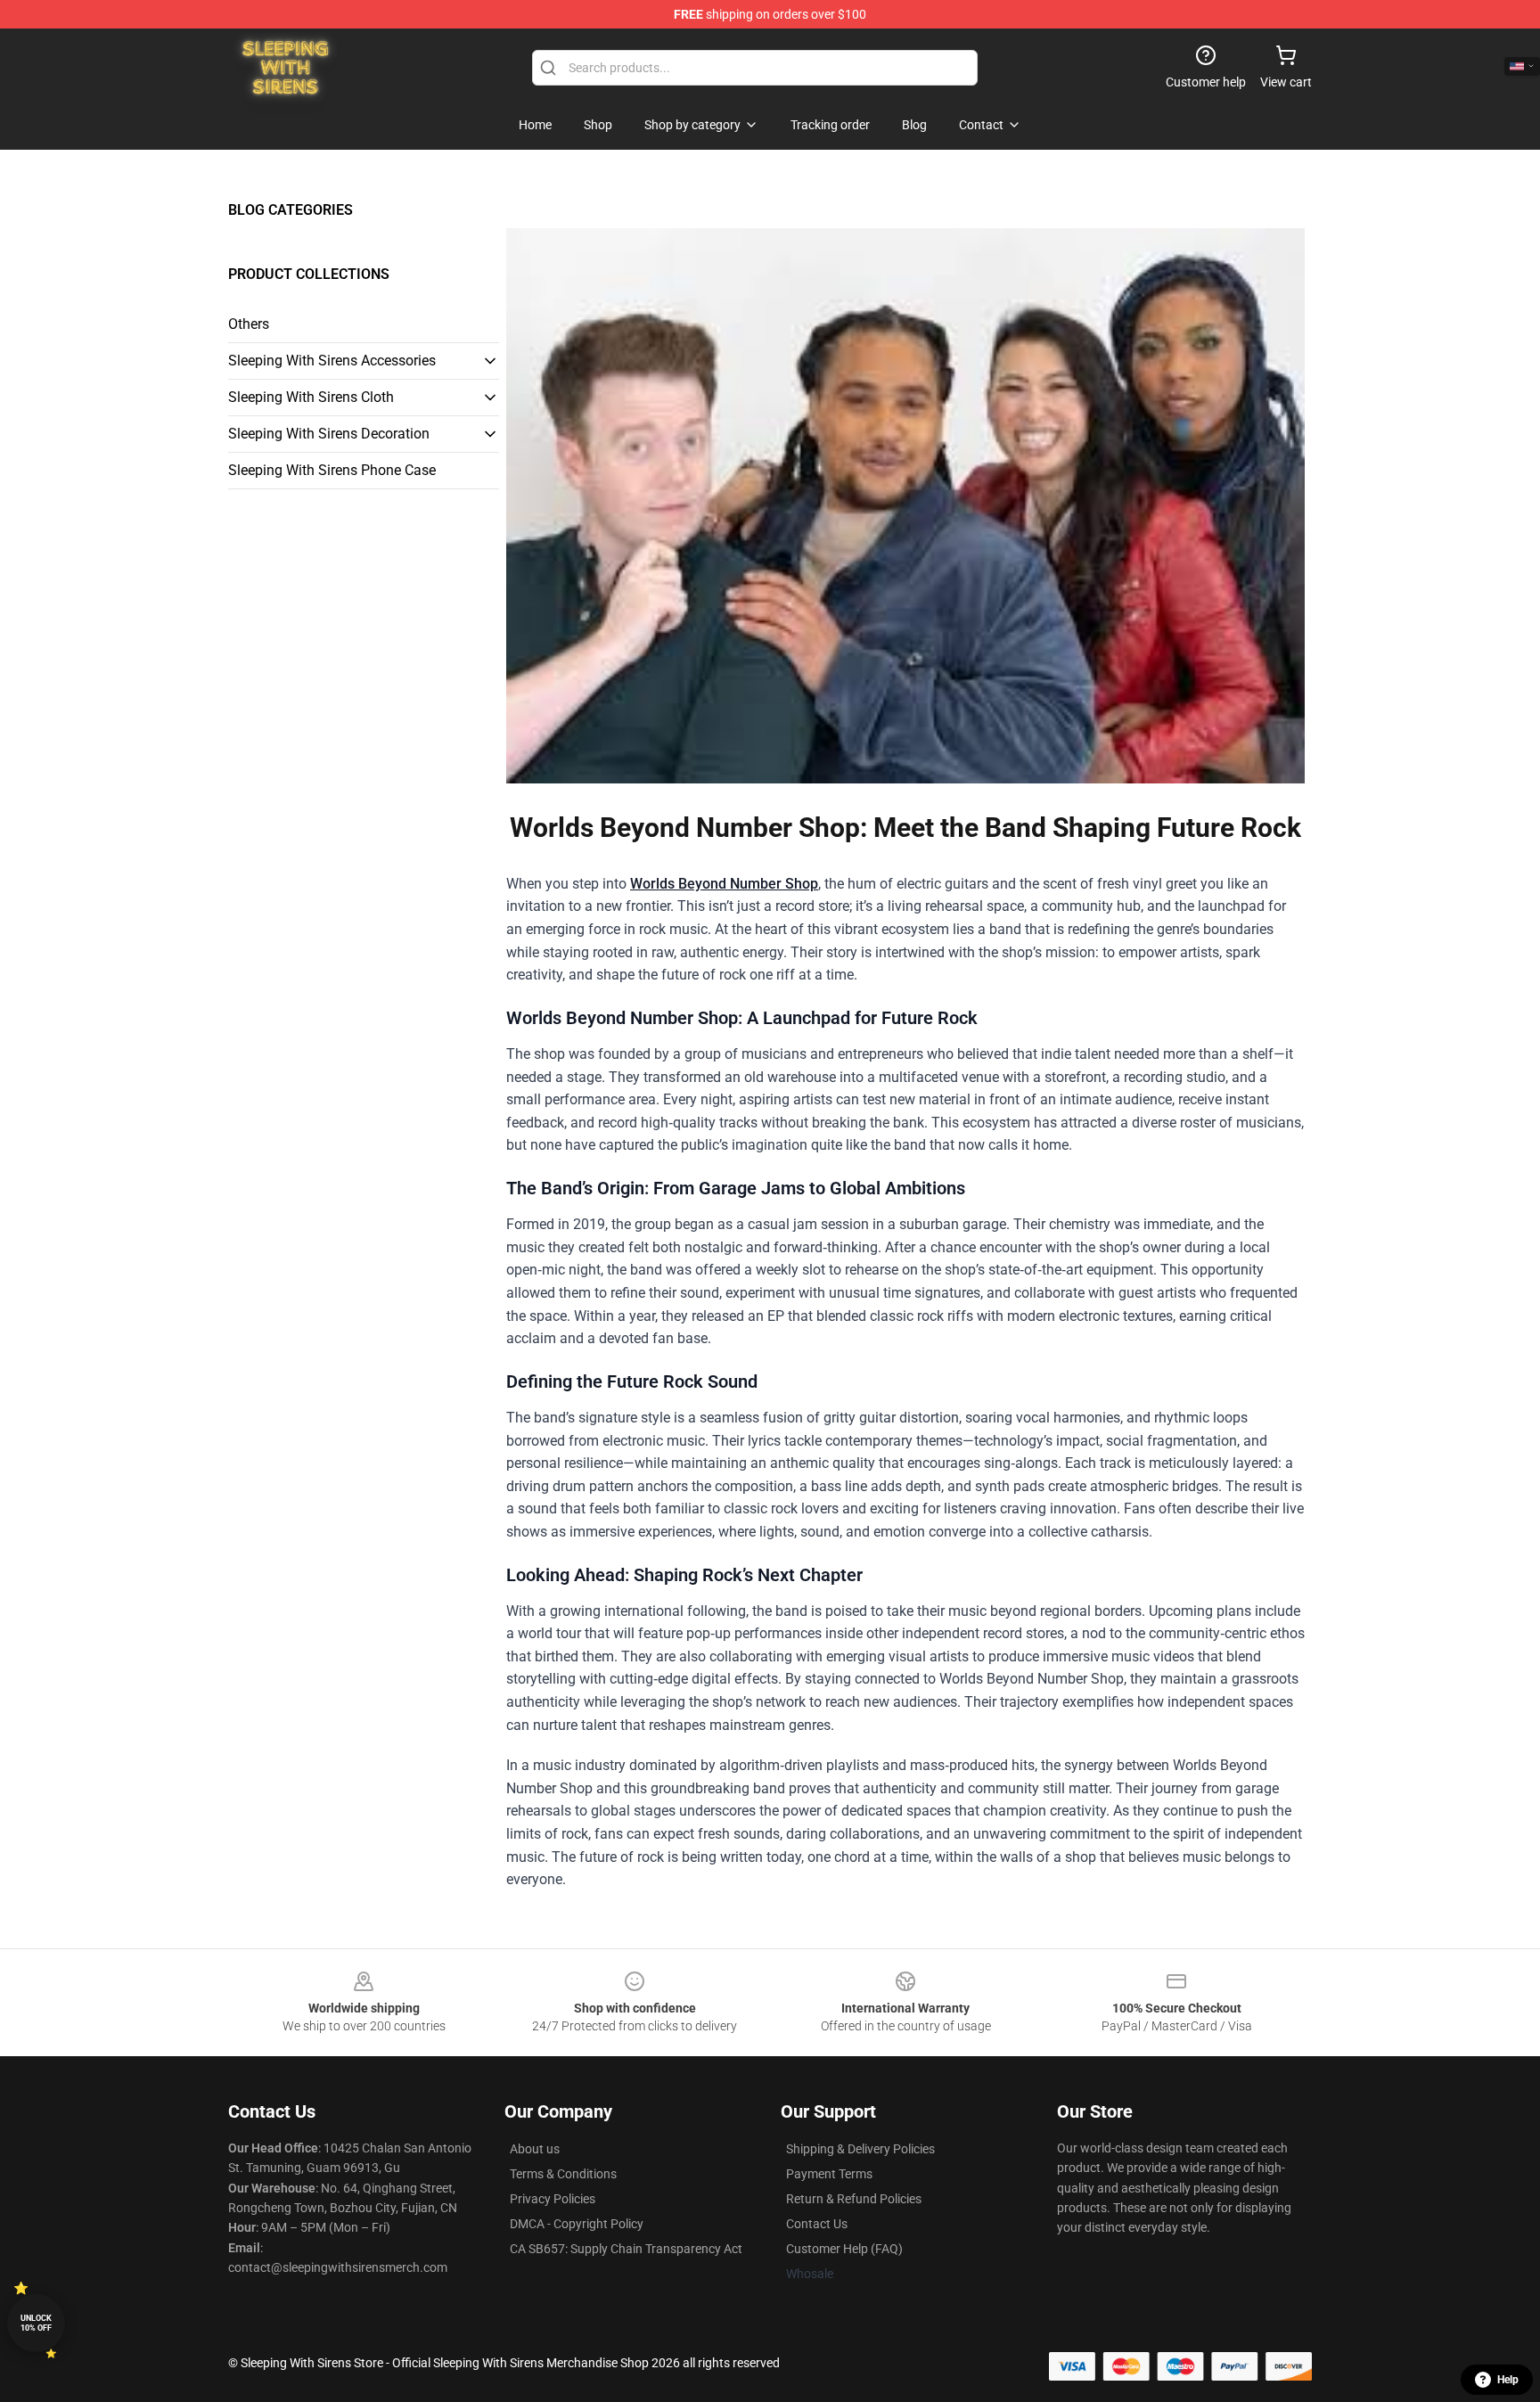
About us (535, 2149)
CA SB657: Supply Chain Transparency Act (626, 2249)
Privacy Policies (553, 2199)
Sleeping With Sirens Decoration (329, 434)
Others (249, 324)
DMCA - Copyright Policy (577, 2224)
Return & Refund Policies (854, 2199)
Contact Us (817, 2224)
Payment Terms (829, 2174)
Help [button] (1508, 2380)
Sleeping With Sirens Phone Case (332, 470)
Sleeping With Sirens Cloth (311, 397)
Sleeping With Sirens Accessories (332, 361)
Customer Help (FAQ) (844, 2249)
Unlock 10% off (36, 2323)
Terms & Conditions (563, 2174)
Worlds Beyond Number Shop (724, 884)
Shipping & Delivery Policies (860, 2149)
